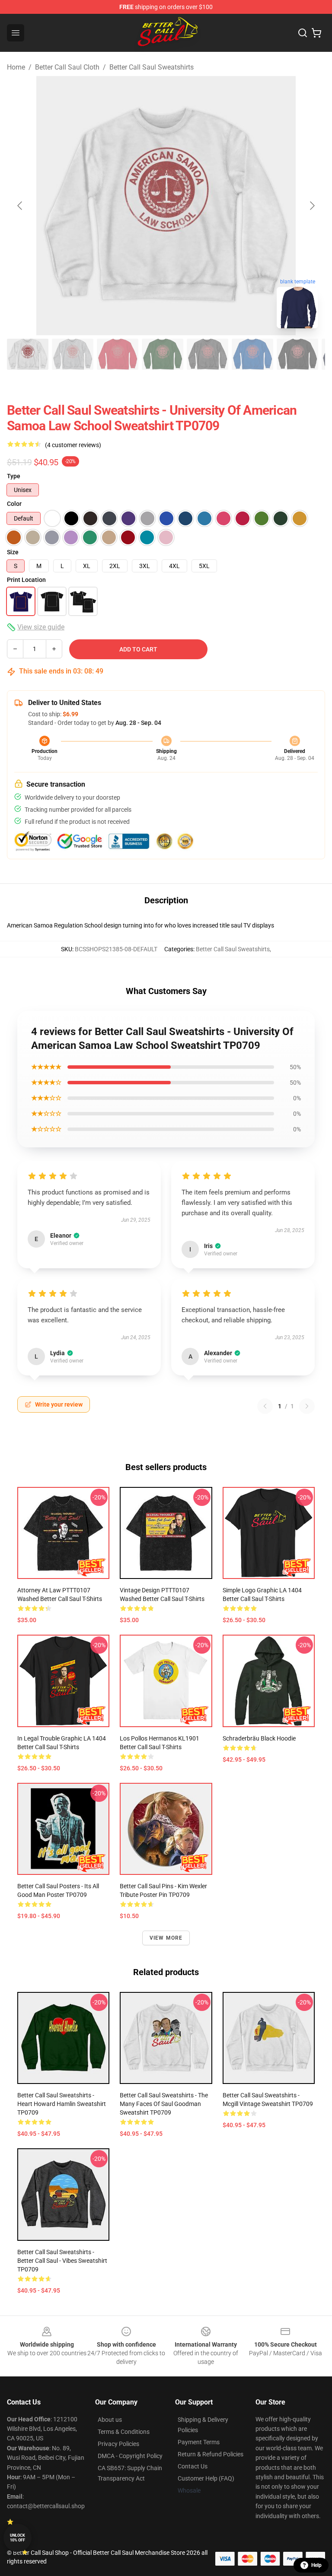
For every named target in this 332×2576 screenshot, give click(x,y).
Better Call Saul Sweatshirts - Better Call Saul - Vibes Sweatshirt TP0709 (62, 2261)
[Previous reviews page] (265, 1406)
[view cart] (316, 33)
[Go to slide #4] (163, 354)
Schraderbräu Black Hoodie (259, 1738)
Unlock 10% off (18, 2538)
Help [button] (316, 2565)
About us (110, 2420)
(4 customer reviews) (73, 445)
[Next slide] (312, 206)
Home (16, 67)
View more (166, 1938)
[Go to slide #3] (118, 354)
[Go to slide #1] (28, 354)
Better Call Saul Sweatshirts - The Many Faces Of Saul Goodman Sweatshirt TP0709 (164, 2104)
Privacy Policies (118, 2444)
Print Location (26, 580)
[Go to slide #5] (207, 354)
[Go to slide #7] (297, 354)
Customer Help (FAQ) (206, 2478)
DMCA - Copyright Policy (130, 2456)
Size (13, 552)
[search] (303, 33)
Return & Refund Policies (211, 2454)
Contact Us (193, 2466)
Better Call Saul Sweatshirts (152, 67)
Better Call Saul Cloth (67, 67)
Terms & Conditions (124, 2432)
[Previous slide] (20, 206)
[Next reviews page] (307, 1406)
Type (14, 476)
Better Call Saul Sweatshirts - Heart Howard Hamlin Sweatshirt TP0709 (62, 2104)
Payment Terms (199, 2442)
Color (14, 504)
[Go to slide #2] (73, 354)
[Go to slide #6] (252, 354)
